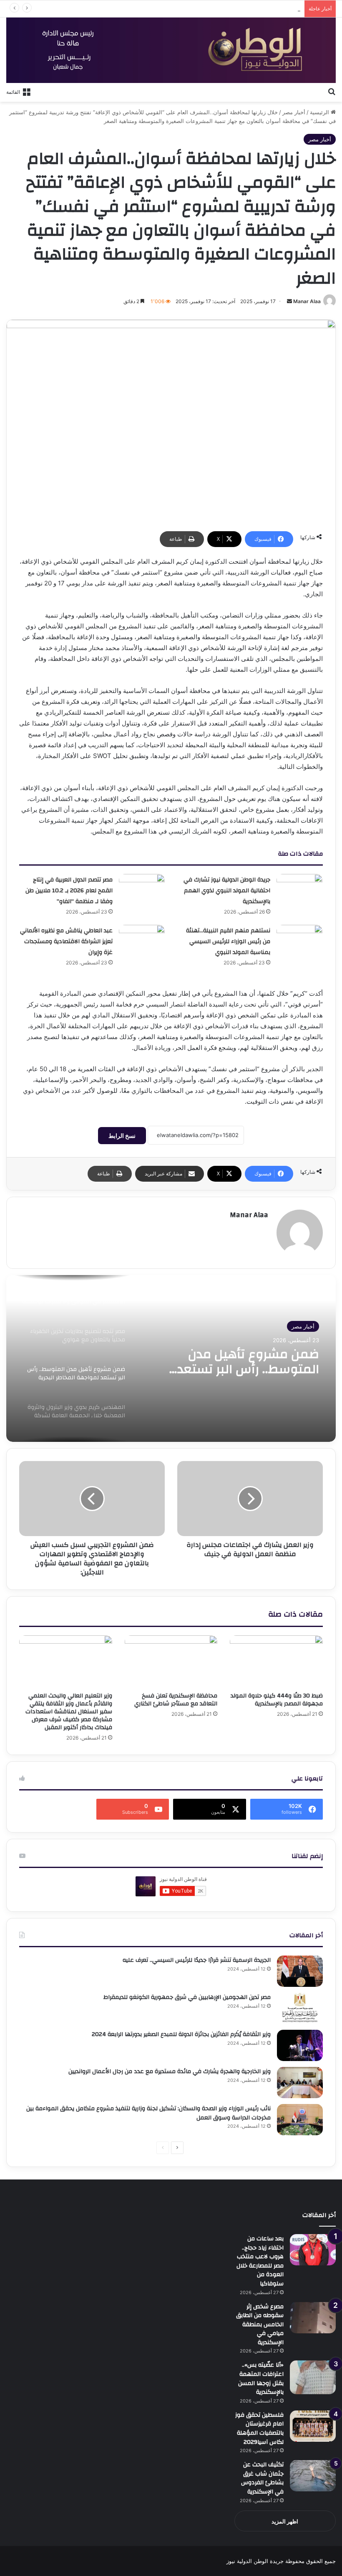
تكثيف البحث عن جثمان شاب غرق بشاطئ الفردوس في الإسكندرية (262, 2478)
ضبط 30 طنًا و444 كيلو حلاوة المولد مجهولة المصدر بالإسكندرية (277, 1700)
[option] (171, 1358)
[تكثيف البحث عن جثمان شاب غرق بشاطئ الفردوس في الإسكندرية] (313, 2476)
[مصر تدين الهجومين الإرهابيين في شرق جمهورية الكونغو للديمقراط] (300, 2008)
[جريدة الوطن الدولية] (171, 50)
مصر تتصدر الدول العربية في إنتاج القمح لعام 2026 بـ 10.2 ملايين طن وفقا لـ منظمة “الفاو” (69, 891)
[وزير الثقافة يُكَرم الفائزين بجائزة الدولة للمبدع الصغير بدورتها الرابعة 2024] (300, 2045)
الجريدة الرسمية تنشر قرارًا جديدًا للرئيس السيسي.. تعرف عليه (197, 1960)
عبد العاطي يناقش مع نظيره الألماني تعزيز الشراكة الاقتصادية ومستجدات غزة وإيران (66, 942)
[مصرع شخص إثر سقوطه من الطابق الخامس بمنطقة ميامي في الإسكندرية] (313, 2318)
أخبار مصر (294, 112)
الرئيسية (320, 112)
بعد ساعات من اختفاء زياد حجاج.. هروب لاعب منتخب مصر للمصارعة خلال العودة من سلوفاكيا (260, 2261)
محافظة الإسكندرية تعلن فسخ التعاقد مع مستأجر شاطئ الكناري (176, 1700)
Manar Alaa (307, 301)
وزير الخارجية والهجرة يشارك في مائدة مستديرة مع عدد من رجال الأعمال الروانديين (170, 2071)
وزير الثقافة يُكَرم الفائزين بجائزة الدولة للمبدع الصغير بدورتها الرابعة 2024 (181, 2034)
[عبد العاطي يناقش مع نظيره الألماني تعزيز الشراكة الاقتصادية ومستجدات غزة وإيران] (142, 940)
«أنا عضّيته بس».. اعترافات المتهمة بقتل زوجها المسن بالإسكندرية (224, 9)
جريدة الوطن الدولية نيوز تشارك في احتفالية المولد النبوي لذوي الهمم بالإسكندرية (227, 891)
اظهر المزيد (285, 2521)
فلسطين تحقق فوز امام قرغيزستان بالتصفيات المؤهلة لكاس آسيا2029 (259, 2429)
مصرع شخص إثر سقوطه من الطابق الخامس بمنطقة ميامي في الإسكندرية (260, 2325)
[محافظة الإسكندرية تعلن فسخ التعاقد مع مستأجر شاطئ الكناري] (171, 1662)
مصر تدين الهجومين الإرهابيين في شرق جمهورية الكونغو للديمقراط (187, 1997)
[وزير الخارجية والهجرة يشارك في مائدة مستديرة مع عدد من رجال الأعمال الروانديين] (300, 2083)
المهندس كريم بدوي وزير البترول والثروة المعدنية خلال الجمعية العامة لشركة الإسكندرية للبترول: (231, 1362)
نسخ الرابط (122, 1136)
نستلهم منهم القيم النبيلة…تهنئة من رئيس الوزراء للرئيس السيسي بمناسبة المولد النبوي (228, 942)
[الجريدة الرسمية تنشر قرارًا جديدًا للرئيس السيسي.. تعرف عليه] (300, 1971)
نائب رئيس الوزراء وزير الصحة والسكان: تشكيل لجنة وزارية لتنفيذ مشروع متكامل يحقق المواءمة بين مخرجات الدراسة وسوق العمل (148, 2113)
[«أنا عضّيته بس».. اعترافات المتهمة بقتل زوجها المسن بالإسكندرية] (313, 2377)
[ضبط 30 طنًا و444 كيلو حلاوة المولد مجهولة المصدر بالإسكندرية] (276, 1662)
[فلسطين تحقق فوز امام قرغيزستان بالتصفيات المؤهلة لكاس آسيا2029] (313, 2426)
